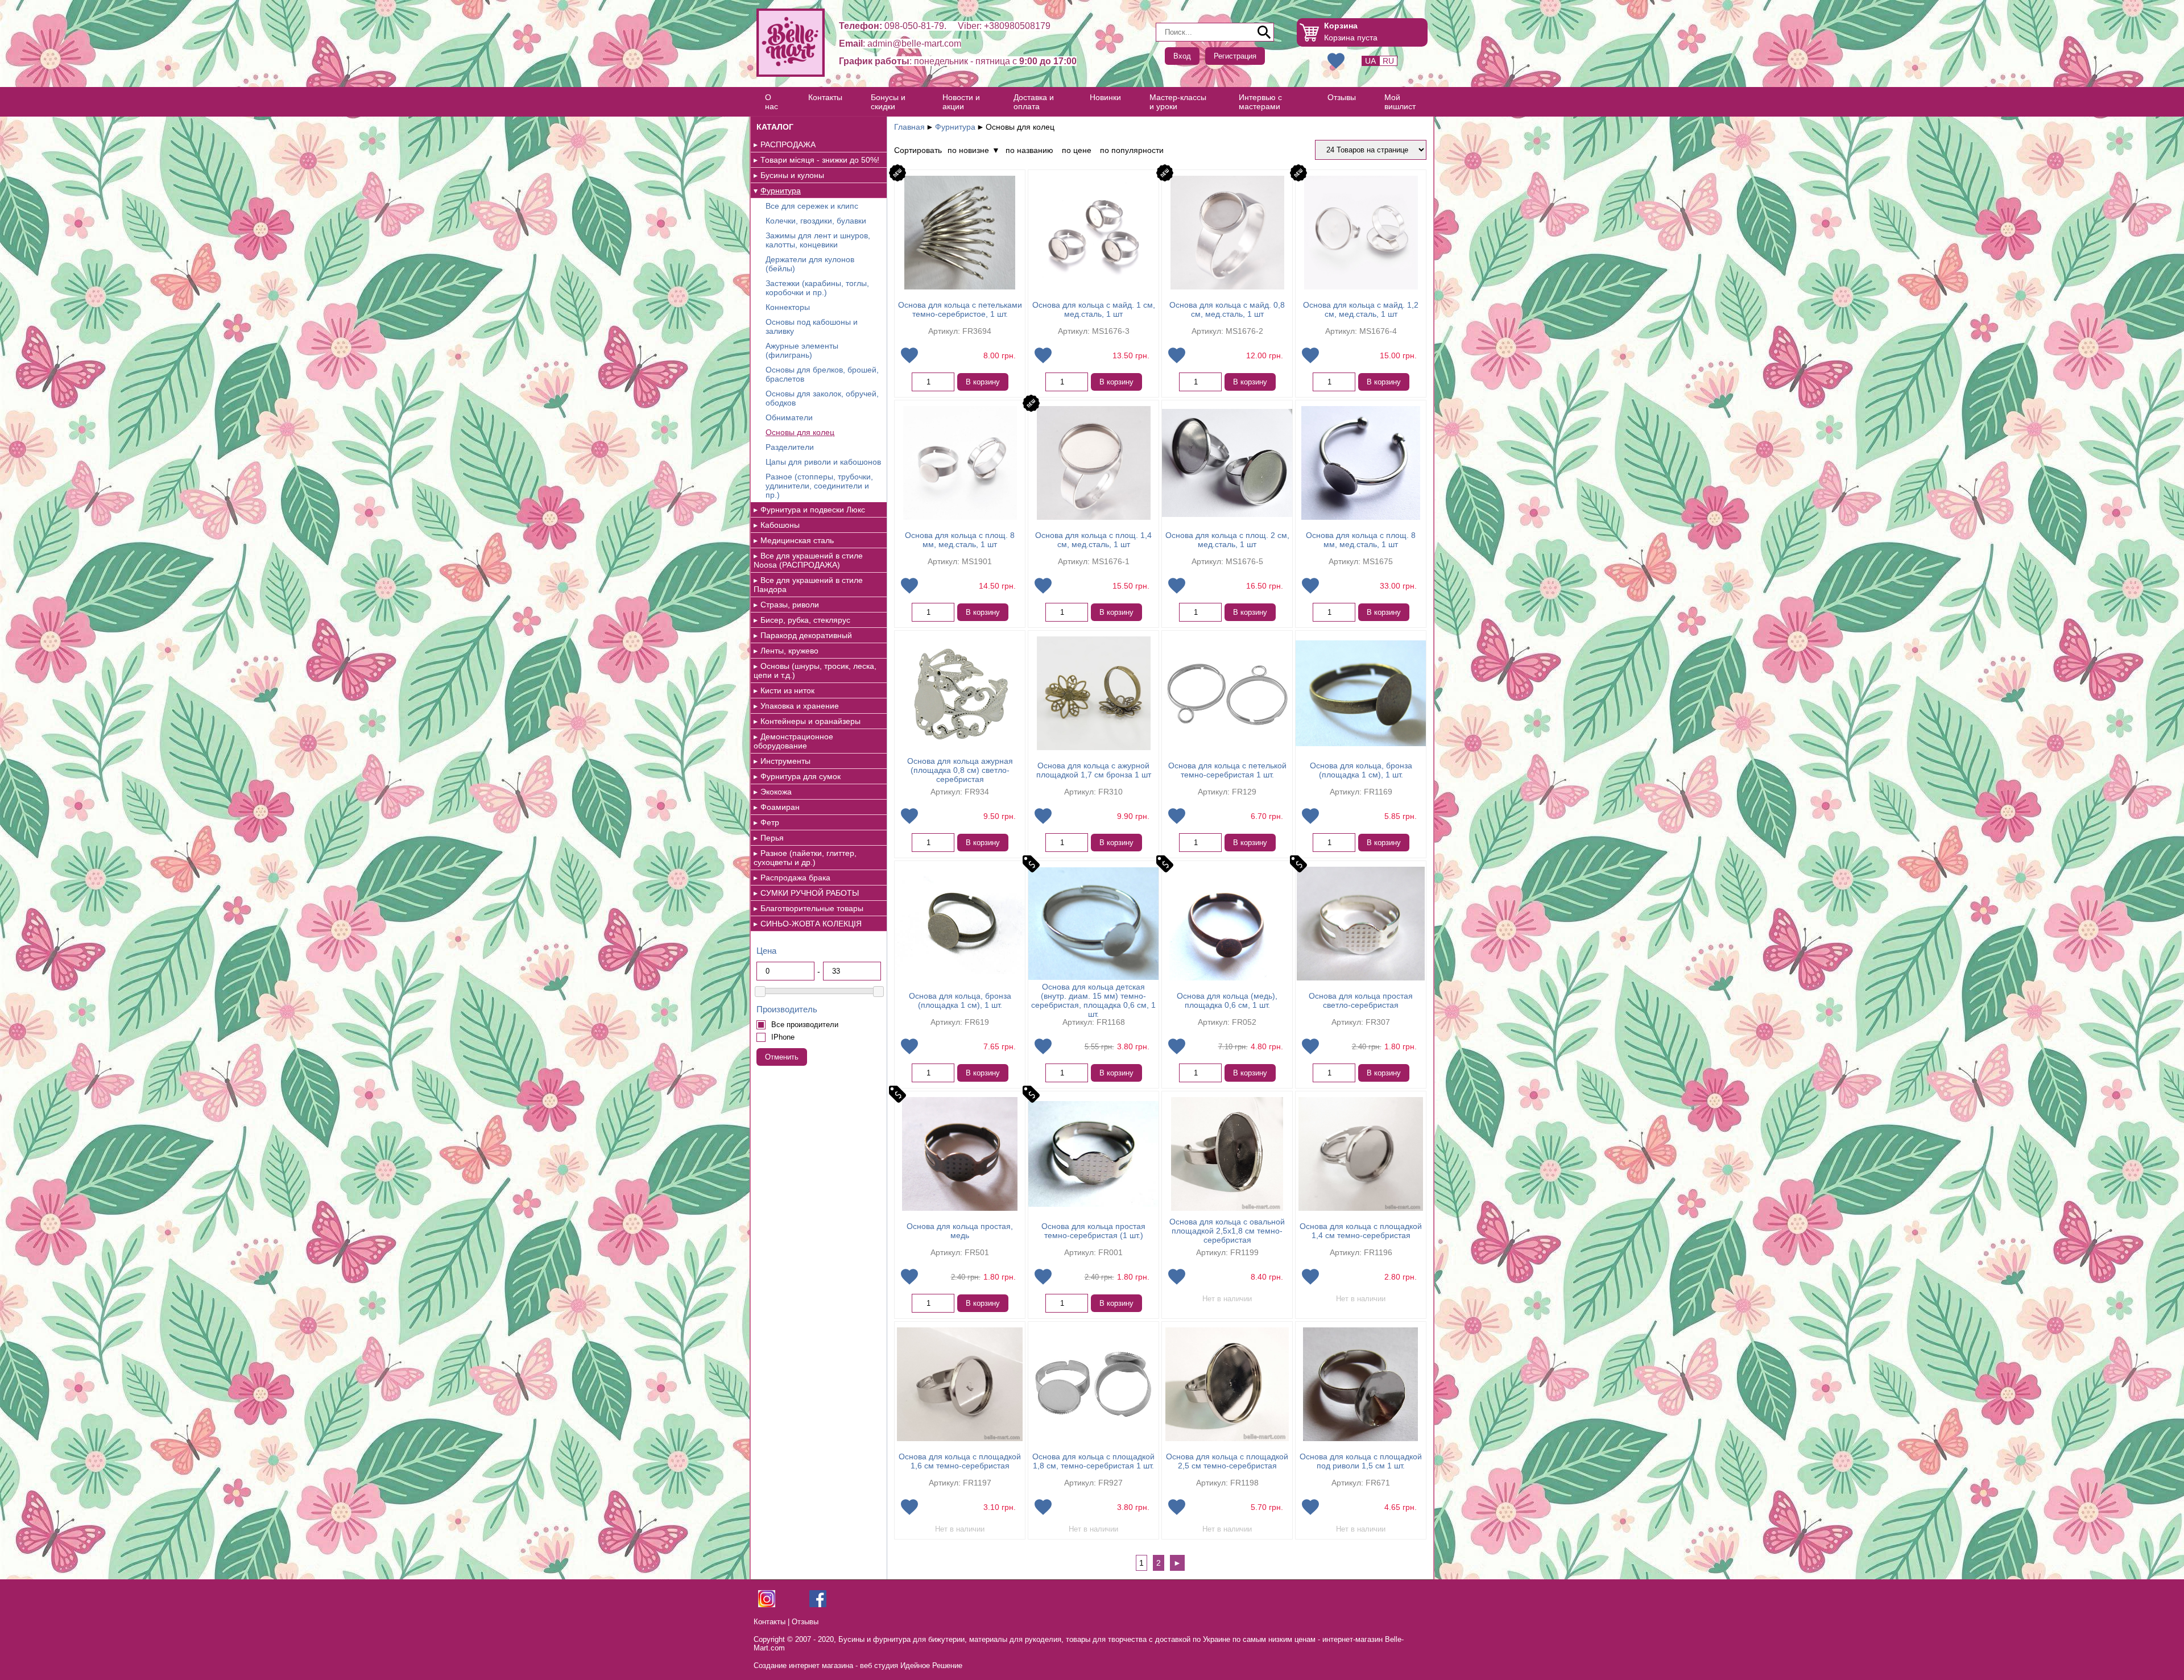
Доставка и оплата (1034, 102)
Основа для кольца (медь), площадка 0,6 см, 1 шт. (1227, 1000)
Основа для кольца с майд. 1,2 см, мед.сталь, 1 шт (1361, 309)
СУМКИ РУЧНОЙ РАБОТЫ (810, 893)
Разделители (790, 447)
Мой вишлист (1400, 102)
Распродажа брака (795, 878)
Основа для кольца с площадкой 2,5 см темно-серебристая (1227, 1461)
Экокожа (776, 792)
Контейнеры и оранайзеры (810, 721)
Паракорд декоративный (806, 635)
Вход (1182, 56)
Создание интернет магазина (803, 1665)
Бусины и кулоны (792, 175)
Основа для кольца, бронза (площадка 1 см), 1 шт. (1361, 770)
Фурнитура (781, 191)
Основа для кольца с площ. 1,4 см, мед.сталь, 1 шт (1093, 540)
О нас (772, 102)
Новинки (1105, 97)
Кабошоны (780, 525)
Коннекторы (788, 307)
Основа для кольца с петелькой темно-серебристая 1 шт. (1227, 770)
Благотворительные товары (812, 908)
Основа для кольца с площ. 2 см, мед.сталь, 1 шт (1227, 540)
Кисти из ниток (787, 690)
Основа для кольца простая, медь (960, 1231)
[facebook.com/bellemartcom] (818, 1605)
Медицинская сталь (797, 540)
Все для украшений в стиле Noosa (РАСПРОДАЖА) (808, 560)
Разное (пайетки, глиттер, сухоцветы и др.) (805, 858)
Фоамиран (780, 807)
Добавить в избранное (909, 355)
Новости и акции (961, 102)
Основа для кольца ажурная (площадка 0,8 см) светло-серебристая (960, 770)
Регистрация (1235, 56)
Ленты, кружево (789, 651)
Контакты (825, 97)
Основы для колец (800, 432)
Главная (909, 127)
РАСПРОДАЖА (788, 144)
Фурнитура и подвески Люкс (813, 510)
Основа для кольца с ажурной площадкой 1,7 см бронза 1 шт (1094, 770)
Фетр (770, 822)
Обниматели (789, 417)
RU (1388, 61)
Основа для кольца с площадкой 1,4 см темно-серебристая (1361, 1231)
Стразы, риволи (790, 605)
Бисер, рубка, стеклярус (805, 620)
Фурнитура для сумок (801, 776)
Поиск (1264, 32)
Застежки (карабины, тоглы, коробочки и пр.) (817, 288)
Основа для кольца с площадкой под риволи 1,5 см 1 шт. (1361, 1461)
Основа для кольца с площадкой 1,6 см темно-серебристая (960, 1461)
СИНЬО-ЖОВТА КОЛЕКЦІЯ (811, 924)
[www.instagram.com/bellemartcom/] (767, 1605)
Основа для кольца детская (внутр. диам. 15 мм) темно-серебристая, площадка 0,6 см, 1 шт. (1093, 1000)
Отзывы (1342, 97)
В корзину (983, 382)
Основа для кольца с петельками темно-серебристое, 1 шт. (960, 309)
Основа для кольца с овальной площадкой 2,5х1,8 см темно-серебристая (1227, 1231)
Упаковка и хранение (800, 706)
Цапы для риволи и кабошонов (823, 462)
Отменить (782, 1057)
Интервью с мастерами (1260, 102)
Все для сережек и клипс (812, 206)
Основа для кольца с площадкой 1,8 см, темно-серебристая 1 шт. (1093, 1461)
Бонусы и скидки (888, 102)
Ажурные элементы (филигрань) (802, 350)
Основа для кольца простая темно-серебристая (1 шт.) (1093, 1231)
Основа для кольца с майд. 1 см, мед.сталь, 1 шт (1094, 309)
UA (1370, 61)
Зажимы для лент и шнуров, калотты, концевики (818, 240)
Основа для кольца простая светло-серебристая (1361, 1000)
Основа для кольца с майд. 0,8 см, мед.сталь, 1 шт (1227, 309)
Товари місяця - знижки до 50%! (820, 160)
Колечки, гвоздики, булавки (816, 221)
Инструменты (785, 761)
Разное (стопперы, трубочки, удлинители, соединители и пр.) (819, 486)
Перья (772, 838)
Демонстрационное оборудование (793, 741)
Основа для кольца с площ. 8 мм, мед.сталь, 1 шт (960, 540)
